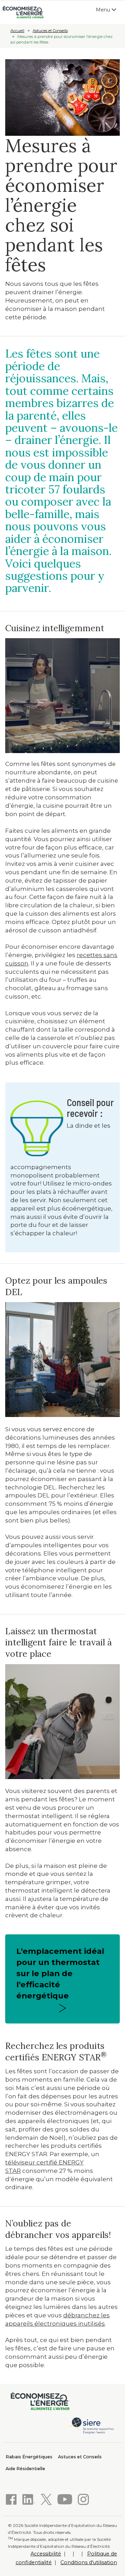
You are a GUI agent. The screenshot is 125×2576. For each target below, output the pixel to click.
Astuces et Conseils (50, 31)
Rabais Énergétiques (29, 2457)
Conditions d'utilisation (89, 2562)
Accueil (17, 31)
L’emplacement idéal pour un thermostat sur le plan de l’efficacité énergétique (60, 1973)
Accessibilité (46, 2554)
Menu (108, 11)
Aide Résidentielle (25, 2469)
